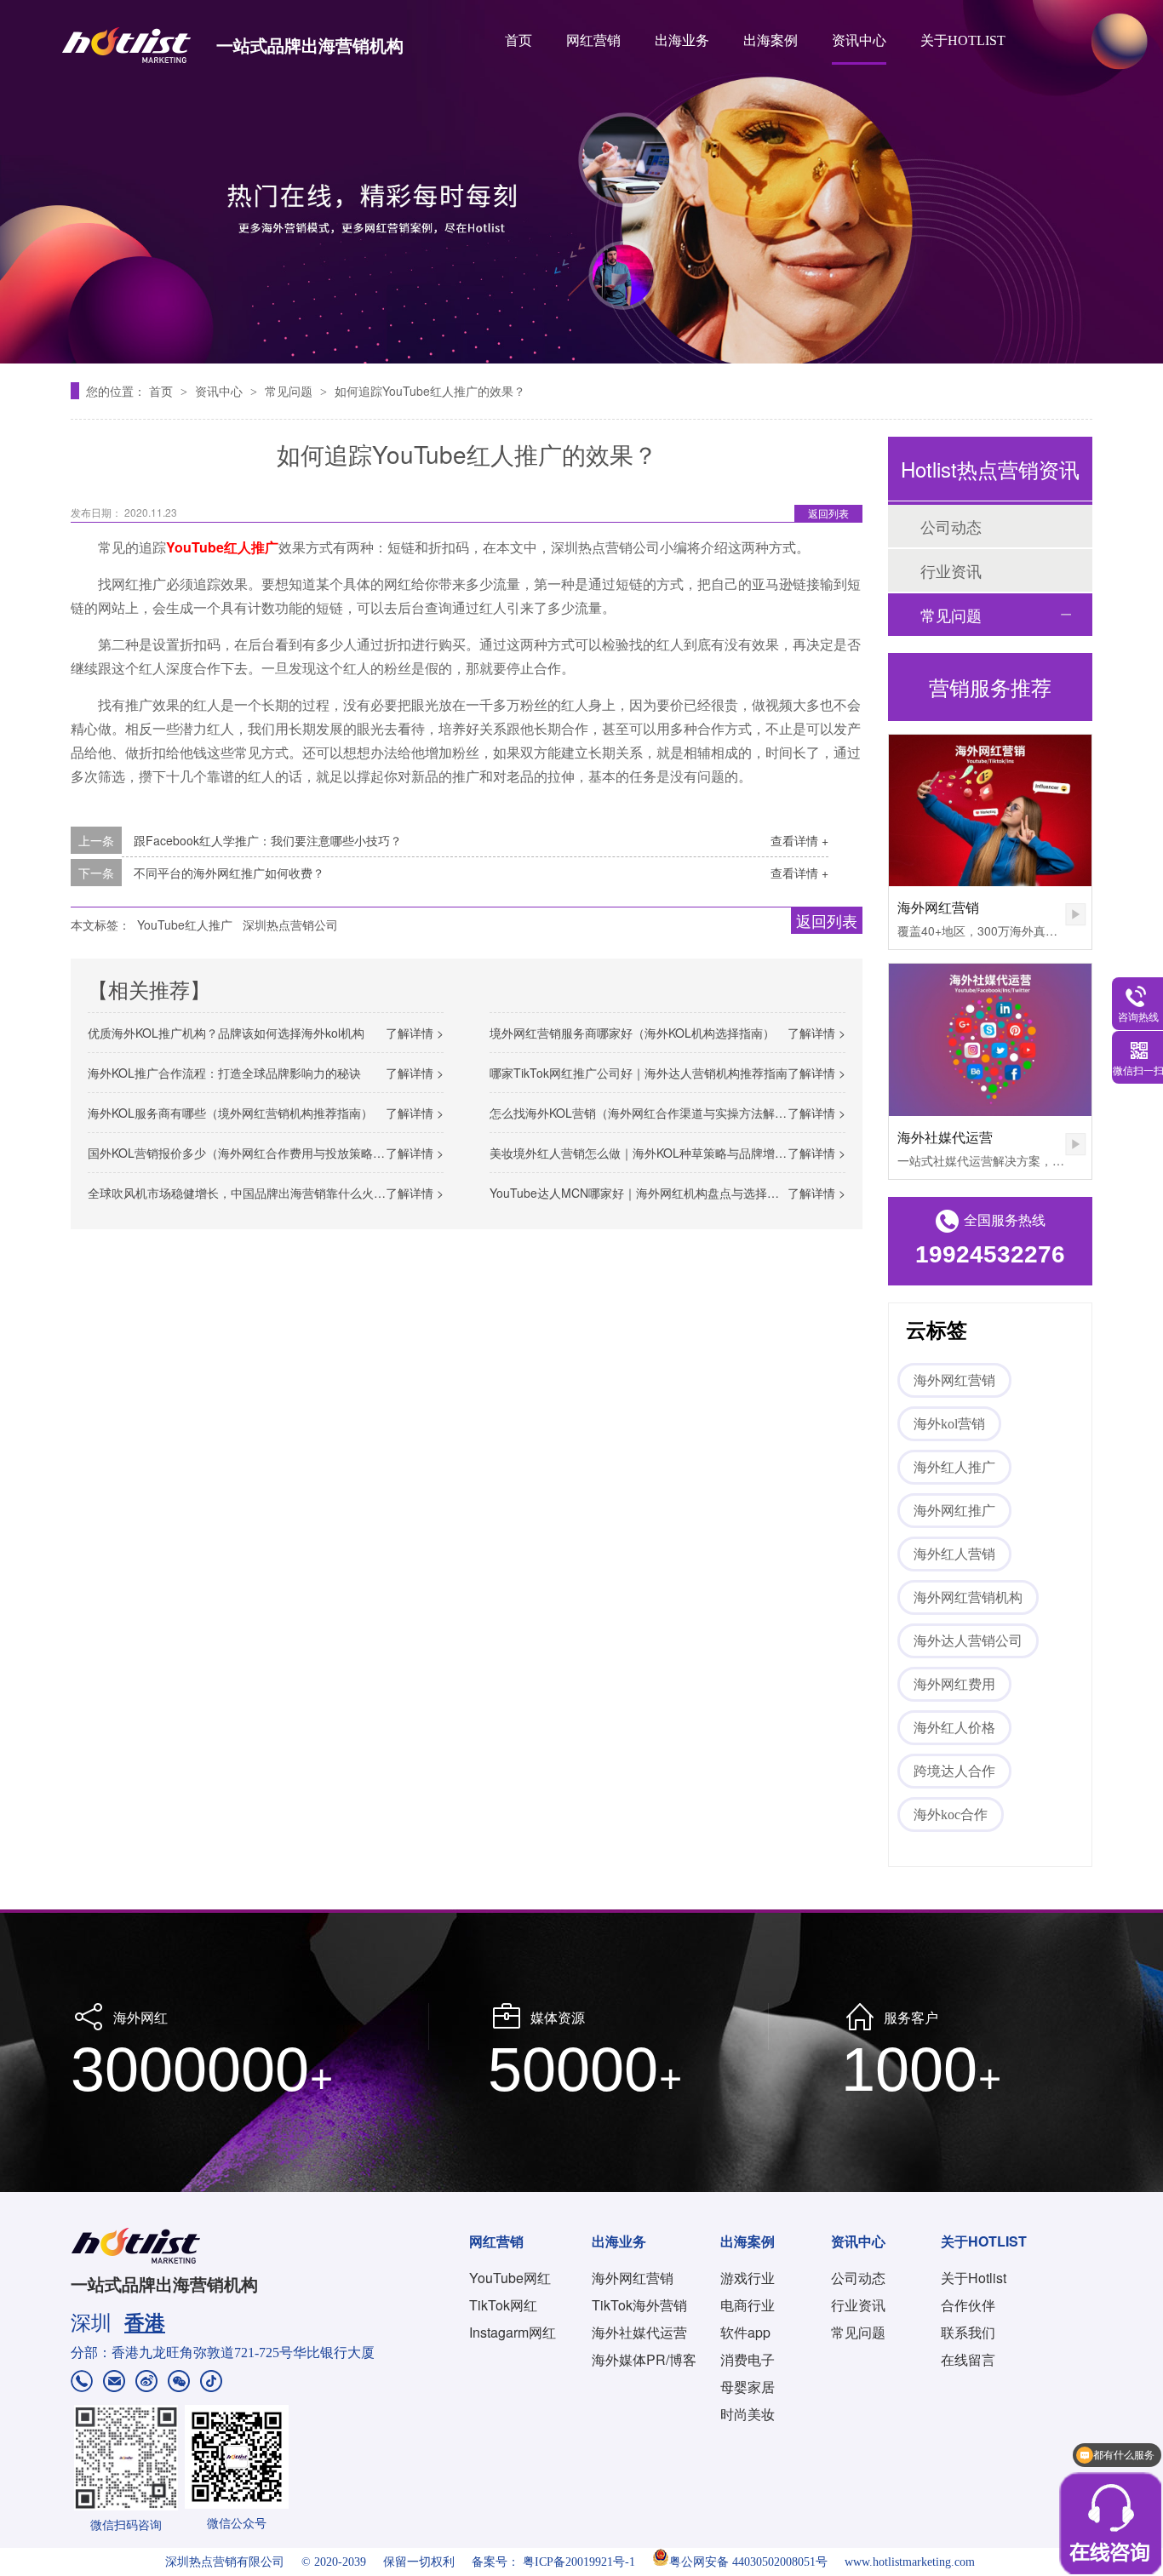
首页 (518, 40)
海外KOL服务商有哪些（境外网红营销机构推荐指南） (230, 1113)
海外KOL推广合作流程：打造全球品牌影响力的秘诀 (224, 1073)
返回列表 (828, 513)
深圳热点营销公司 (290, 924)
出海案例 (771, 40)
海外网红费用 (954, 1684)
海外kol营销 (949, 1424)
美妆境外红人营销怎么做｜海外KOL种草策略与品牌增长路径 (650, 1153)
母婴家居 (748, 2387)
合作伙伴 (968, 2305)
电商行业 (748, 2305)
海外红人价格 (954, 1728)
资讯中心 (859, 40)
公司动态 (951, 526)
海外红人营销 (954, 1554)
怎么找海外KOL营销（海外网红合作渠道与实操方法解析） (644, 1113)
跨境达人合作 (954, 1771)
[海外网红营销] (990, 811)
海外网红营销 (938, 907)
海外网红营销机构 (968, 1597)
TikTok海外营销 (639, 2305)
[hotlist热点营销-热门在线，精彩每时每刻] (581, 182)
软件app (745, 2332)
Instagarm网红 (513, 2332)
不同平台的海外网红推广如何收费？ (229, 873)
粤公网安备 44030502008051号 (748, 2562)
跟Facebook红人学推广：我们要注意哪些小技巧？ (268, 840)
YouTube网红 (510, 2278)
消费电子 (748, 2359)
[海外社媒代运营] (990, 1040)
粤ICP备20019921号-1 (579, 2562)
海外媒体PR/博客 (644, 2359)
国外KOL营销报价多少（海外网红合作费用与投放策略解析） (248, 1153)
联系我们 (968, 2332)
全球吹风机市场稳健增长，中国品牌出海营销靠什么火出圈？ (249, 1193)
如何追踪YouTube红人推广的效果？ (430, 391)
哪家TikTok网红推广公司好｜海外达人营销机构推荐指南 (639, 1073)
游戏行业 (748, 2278)
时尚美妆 (748, 2414)
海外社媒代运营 (945, 1137)
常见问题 (290, 391)
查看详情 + (799, 840)
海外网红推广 (954, 1511)
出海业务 (682, 40)
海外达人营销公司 (968, 1641)
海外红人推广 (954, 1467)
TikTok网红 (503, 2305)
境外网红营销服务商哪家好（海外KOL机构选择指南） (632, 1033)
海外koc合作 (951, 1815)
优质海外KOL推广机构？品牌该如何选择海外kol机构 (226, 1033)
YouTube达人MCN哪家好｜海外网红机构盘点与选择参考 (640, 1193)
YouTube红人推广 (185, 924)
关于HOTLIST (963, 40)
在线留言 (968, 2359)
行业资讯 (951, 570)
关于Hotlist (974, 2278)
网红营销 (593, 40)
